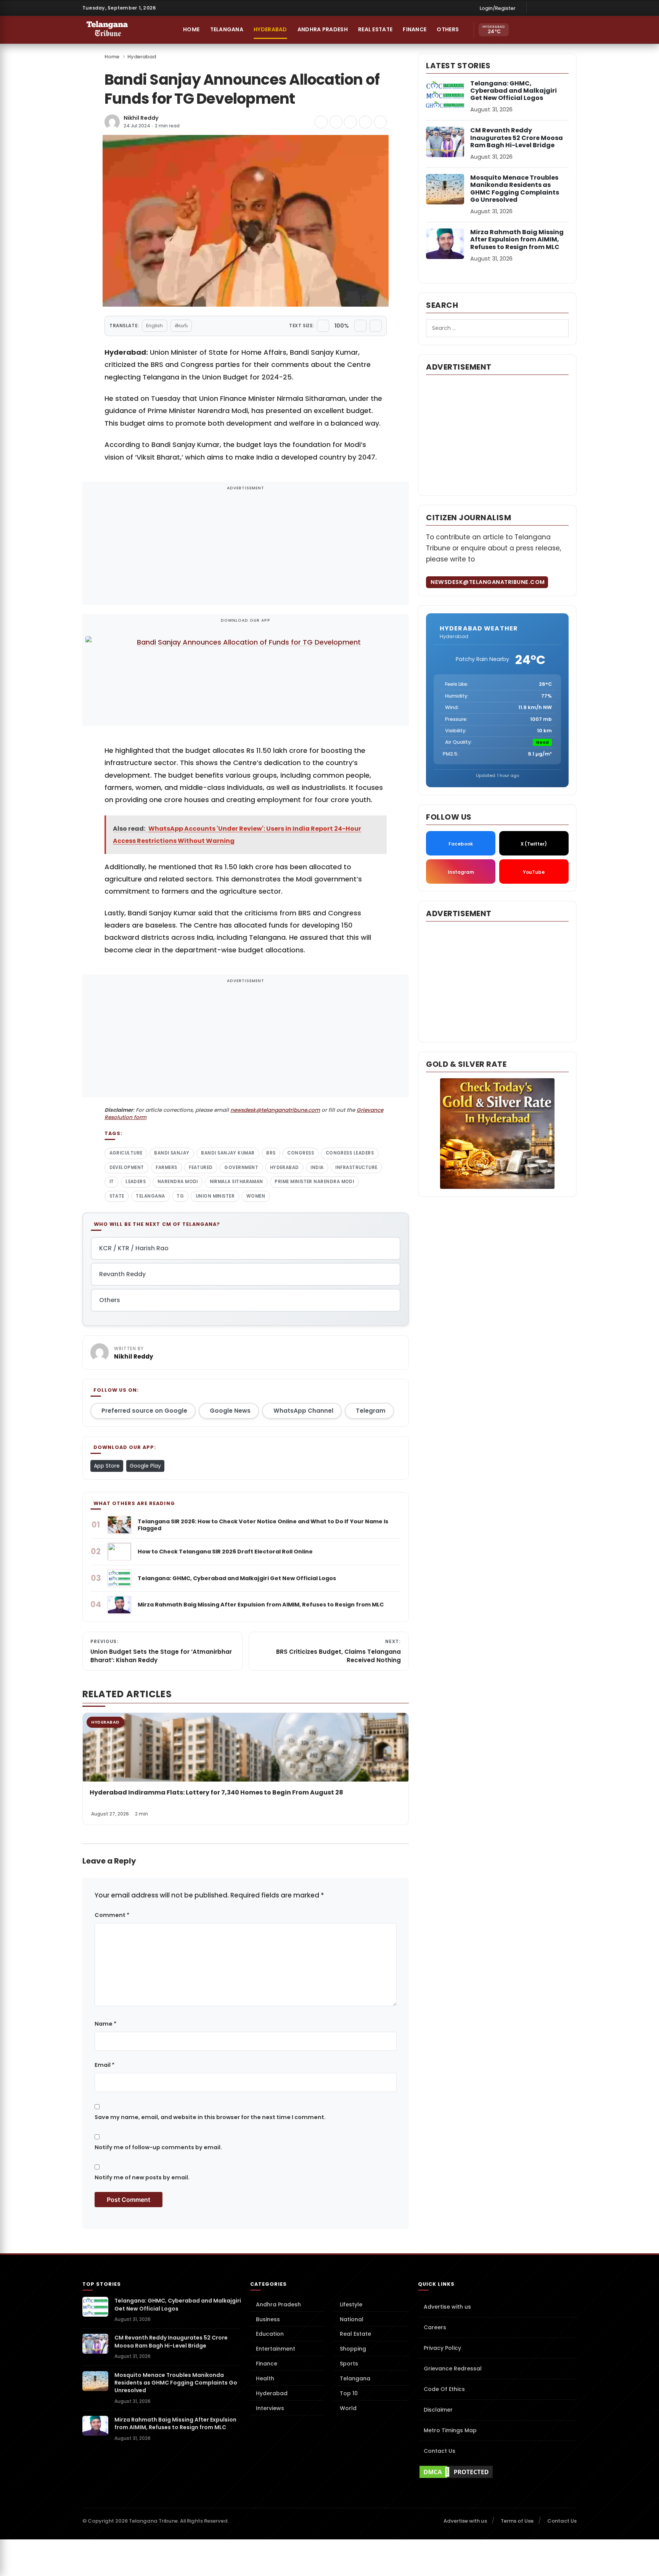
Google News (230, 1411)
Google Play (145, 1466)
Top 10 (349, 2393)
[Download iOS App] (521, 30)
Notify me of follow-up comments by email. (158, 2147)
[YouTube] (571, 8)
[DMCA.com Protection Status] (497, 2472)
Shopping (353, 2349)
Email (104, 2065)
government (241, 1167)
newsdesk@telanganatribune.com (275, 1110)
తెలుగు (181, 326)
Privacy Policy (442, 2348)
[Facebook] (537, 8)
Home (191, 29)
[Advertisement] (246, 548)
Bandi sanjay (172, 1153)
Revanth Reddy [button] (122, 1274)
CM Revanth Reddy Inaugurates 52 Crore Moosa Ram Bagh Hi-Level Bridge (517, 137)
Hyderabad (270, 29)
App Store (107, 1466)
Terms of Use (517, 2521)
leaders (136, 1182)
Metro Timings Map (450, 2430)
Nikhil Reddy (141, 118)
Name (105, 2024)
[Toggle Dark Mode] (569, 30)
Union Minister (215, 1196)
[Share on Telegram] (350, 122)
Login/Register (498, 8)
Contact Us (440, 2451)
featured (201, 1167)
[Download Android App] (537, 30)
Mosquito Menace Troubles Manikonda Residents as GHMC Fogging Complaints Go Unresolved (515, 189)
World (348, 2408)
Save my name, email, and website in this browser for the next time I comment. (210, 2117)
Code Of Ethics (444, 2389)
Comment (112, 1915)
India (317, 1167)
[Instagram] (548, 8)
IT (112, 1182)
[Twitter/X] (560, 8)
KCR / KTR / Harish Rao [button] (134, 1248)
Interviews (270, 2408)
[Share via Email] (380, 122)
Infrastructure (356, 1167)
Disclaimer (438, 2410)
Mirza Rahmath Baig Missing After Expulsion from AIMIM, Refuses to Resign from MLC (517, 239)
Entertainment (276, 2349)
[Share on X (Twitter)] (336, 122)
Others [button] (448, 29)
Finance (415, 29)
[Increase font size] (360, 326)
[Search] (553, 30)
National (352, 2319)
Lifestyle (351, 2304)
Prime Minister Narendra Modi (314, 1182)
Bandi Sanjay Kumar (228, 1153)
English (154, 326)
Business (268, 2319)
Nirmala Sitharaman (236, 1182)
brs (271, 1153)
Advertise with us (447, 2307)
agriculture (126, 1153)
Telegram (371, 1411)
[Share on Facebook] (321, 122)
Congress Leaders (350, 1153)
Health (265, 2378)
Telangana (227, 29)
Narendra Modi (178, 1182)
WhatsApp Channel (303, 1411)
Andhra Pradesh (323, 29)
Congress (301, 1153)
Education (270, 2334)
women (256, 1196)
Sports (349, 2364)
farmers (166, 1167)
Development (127, 1167)
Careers (435, 2327)
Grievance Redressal (453, 2369)
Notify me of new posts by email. (142, 2177)
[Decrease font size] (323, 326)
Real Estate (375, 29)
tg (180, 1196)
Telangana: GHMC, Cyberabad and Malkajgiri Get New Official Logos (514, 91)
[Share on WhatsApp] (365, 122)
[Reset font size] (376, 326)
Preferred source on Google (144, 1411)
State (117, 1196)
